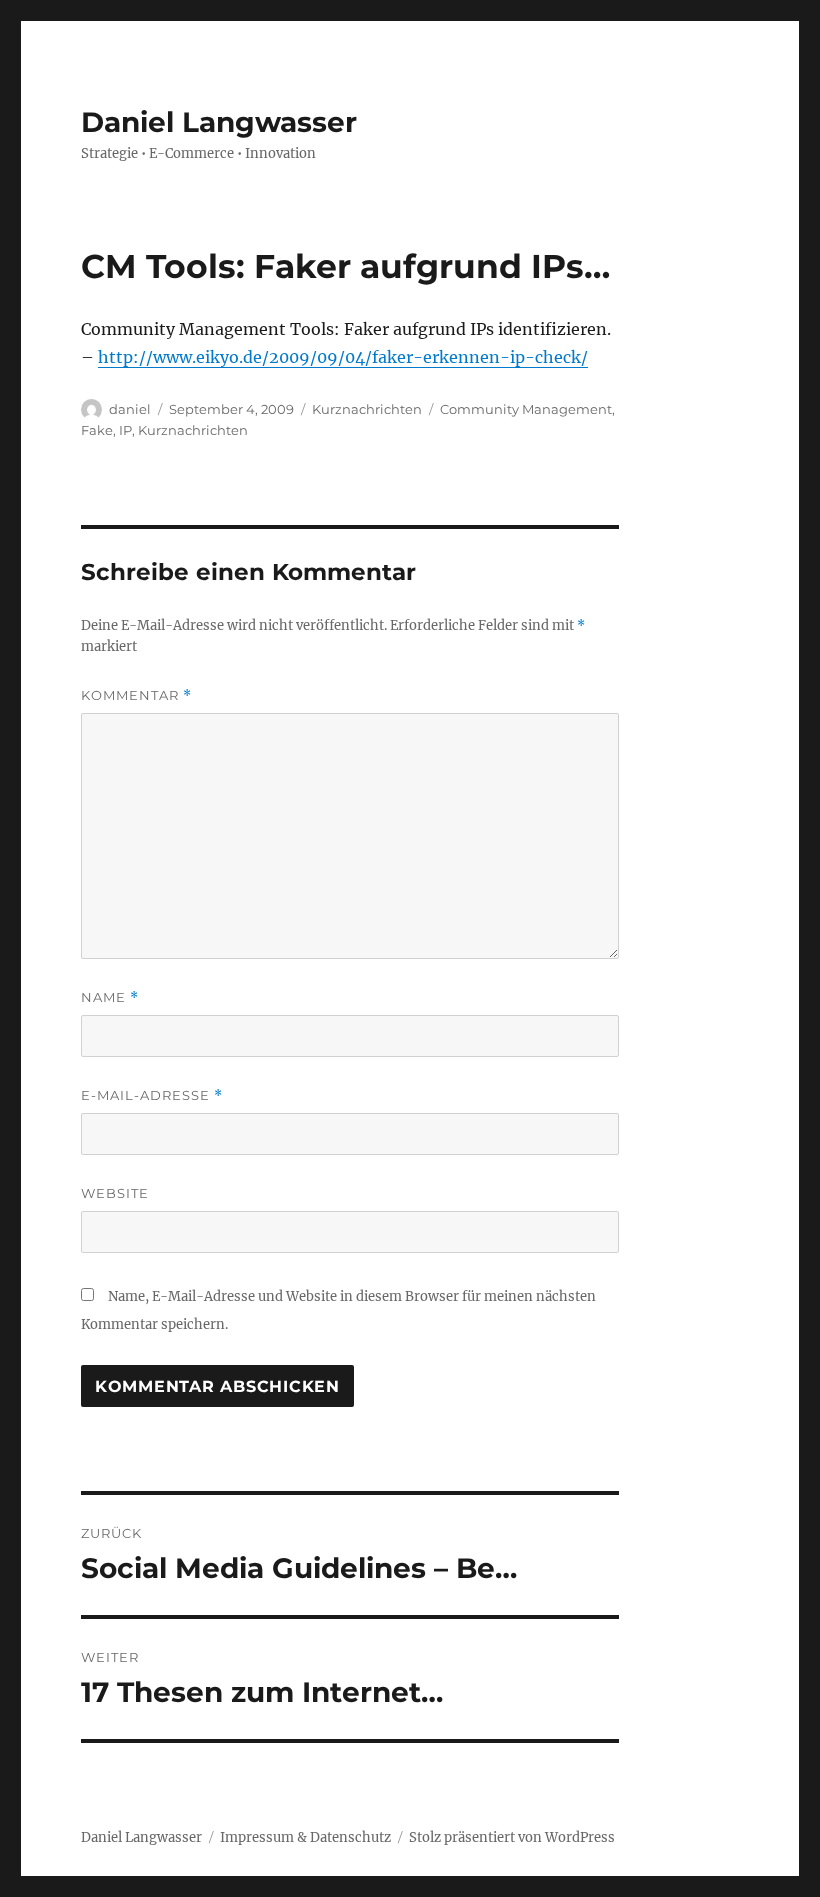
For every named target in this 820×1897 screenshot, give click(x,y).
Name (110, 997)
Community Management (526, 409)
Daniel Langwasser (219, 122)
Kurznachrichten (367, 409)
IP (125, 430)
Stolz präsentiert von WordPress (512, 1837)
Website (115, 1193)
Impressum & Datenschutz (305, 1837)
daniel (130, 409)
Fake (97, 430)
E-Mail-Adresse (152, 1095)
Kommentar (136, 695)
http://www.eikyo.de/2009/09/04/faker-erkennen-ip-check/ (343, 357)
